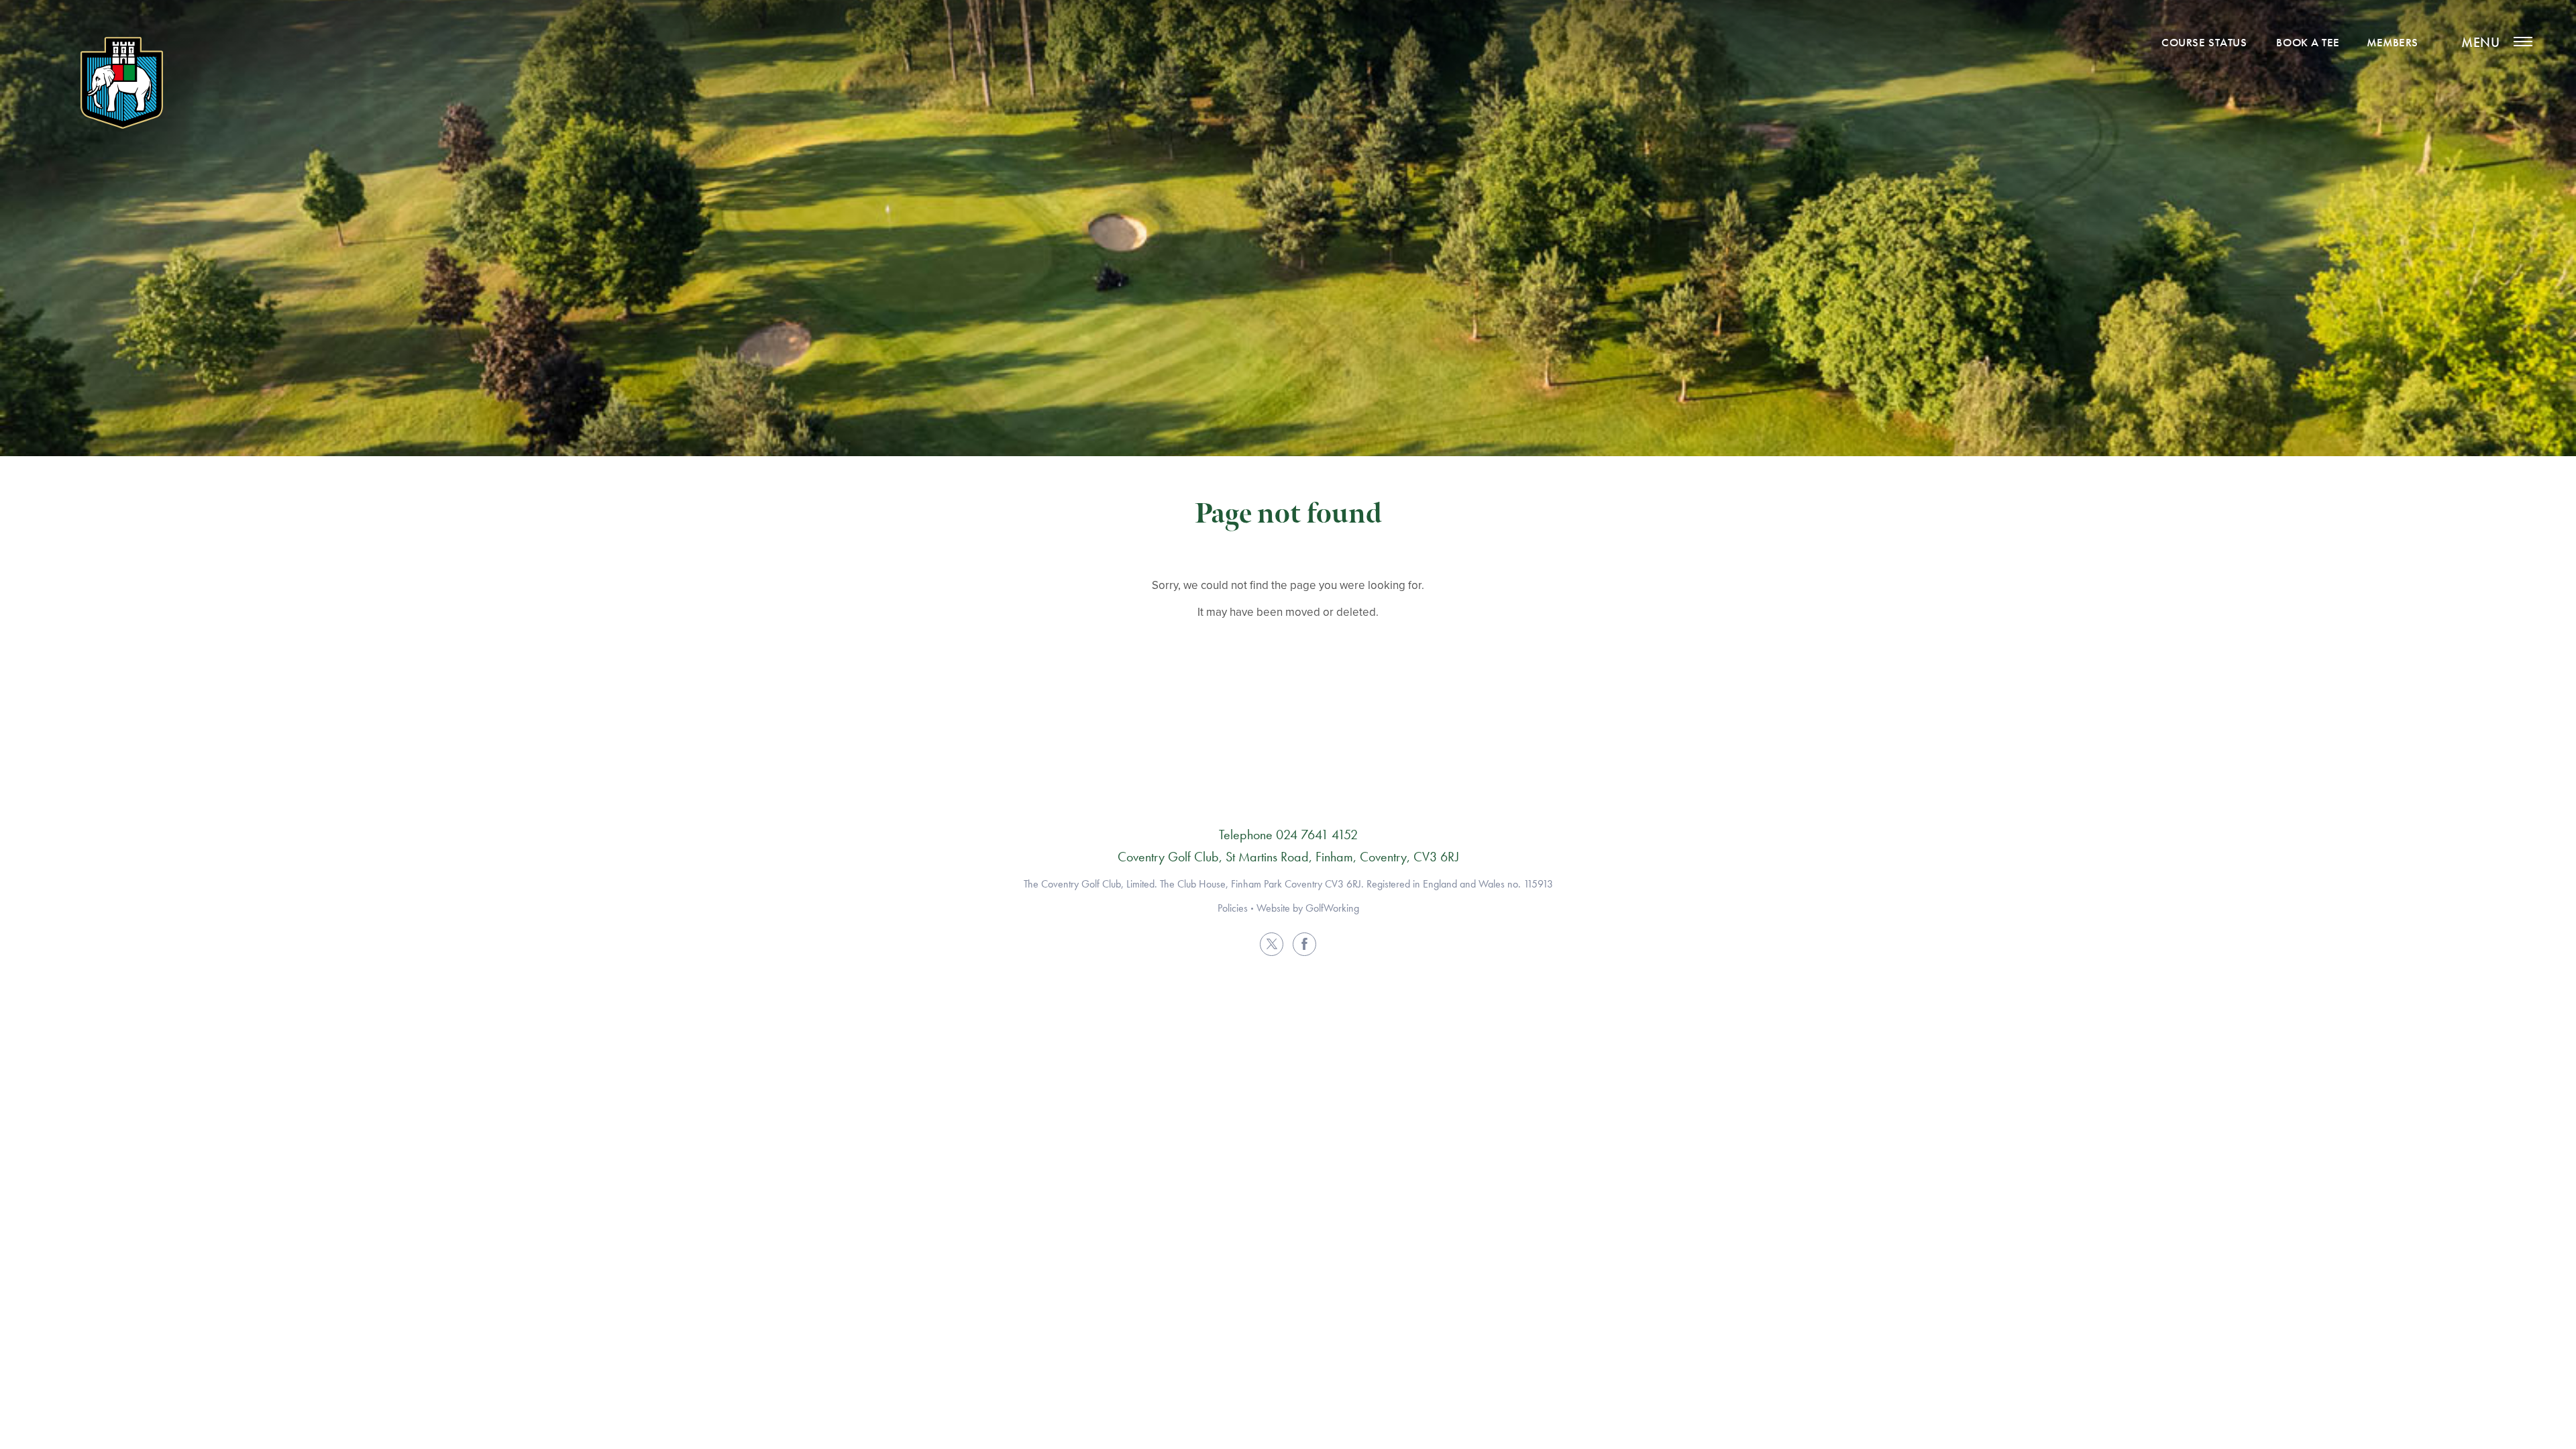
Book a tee (2308, 42)
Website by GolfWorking (1308, 908)
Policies (1233, 908)
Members (2393, 42)
